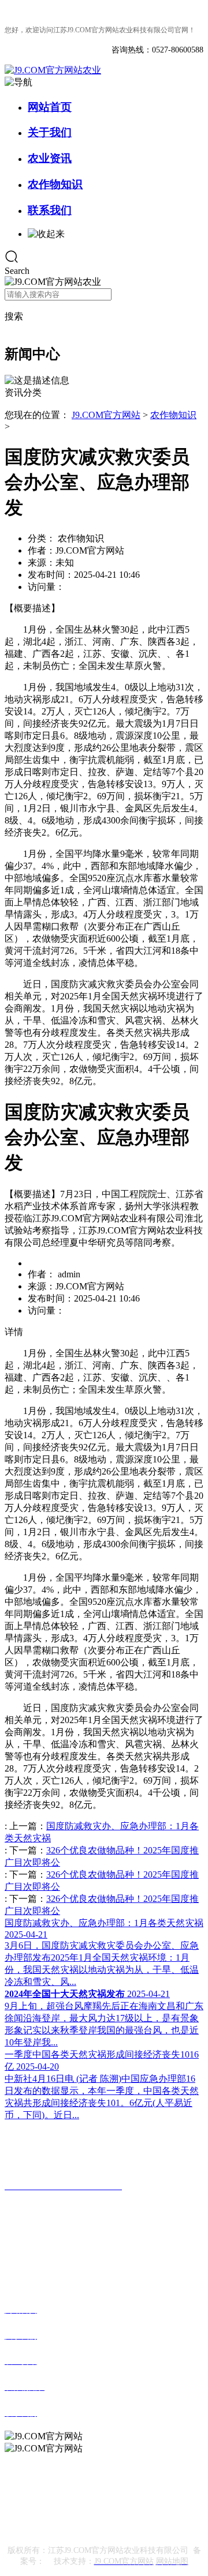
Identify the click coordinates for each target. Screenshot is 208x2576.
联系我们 (50, 210)
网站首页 (50, 107)
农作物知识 (55, 184)
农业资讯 (50, 158)
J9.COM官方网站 (106, 415)
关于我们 (50, 132)
